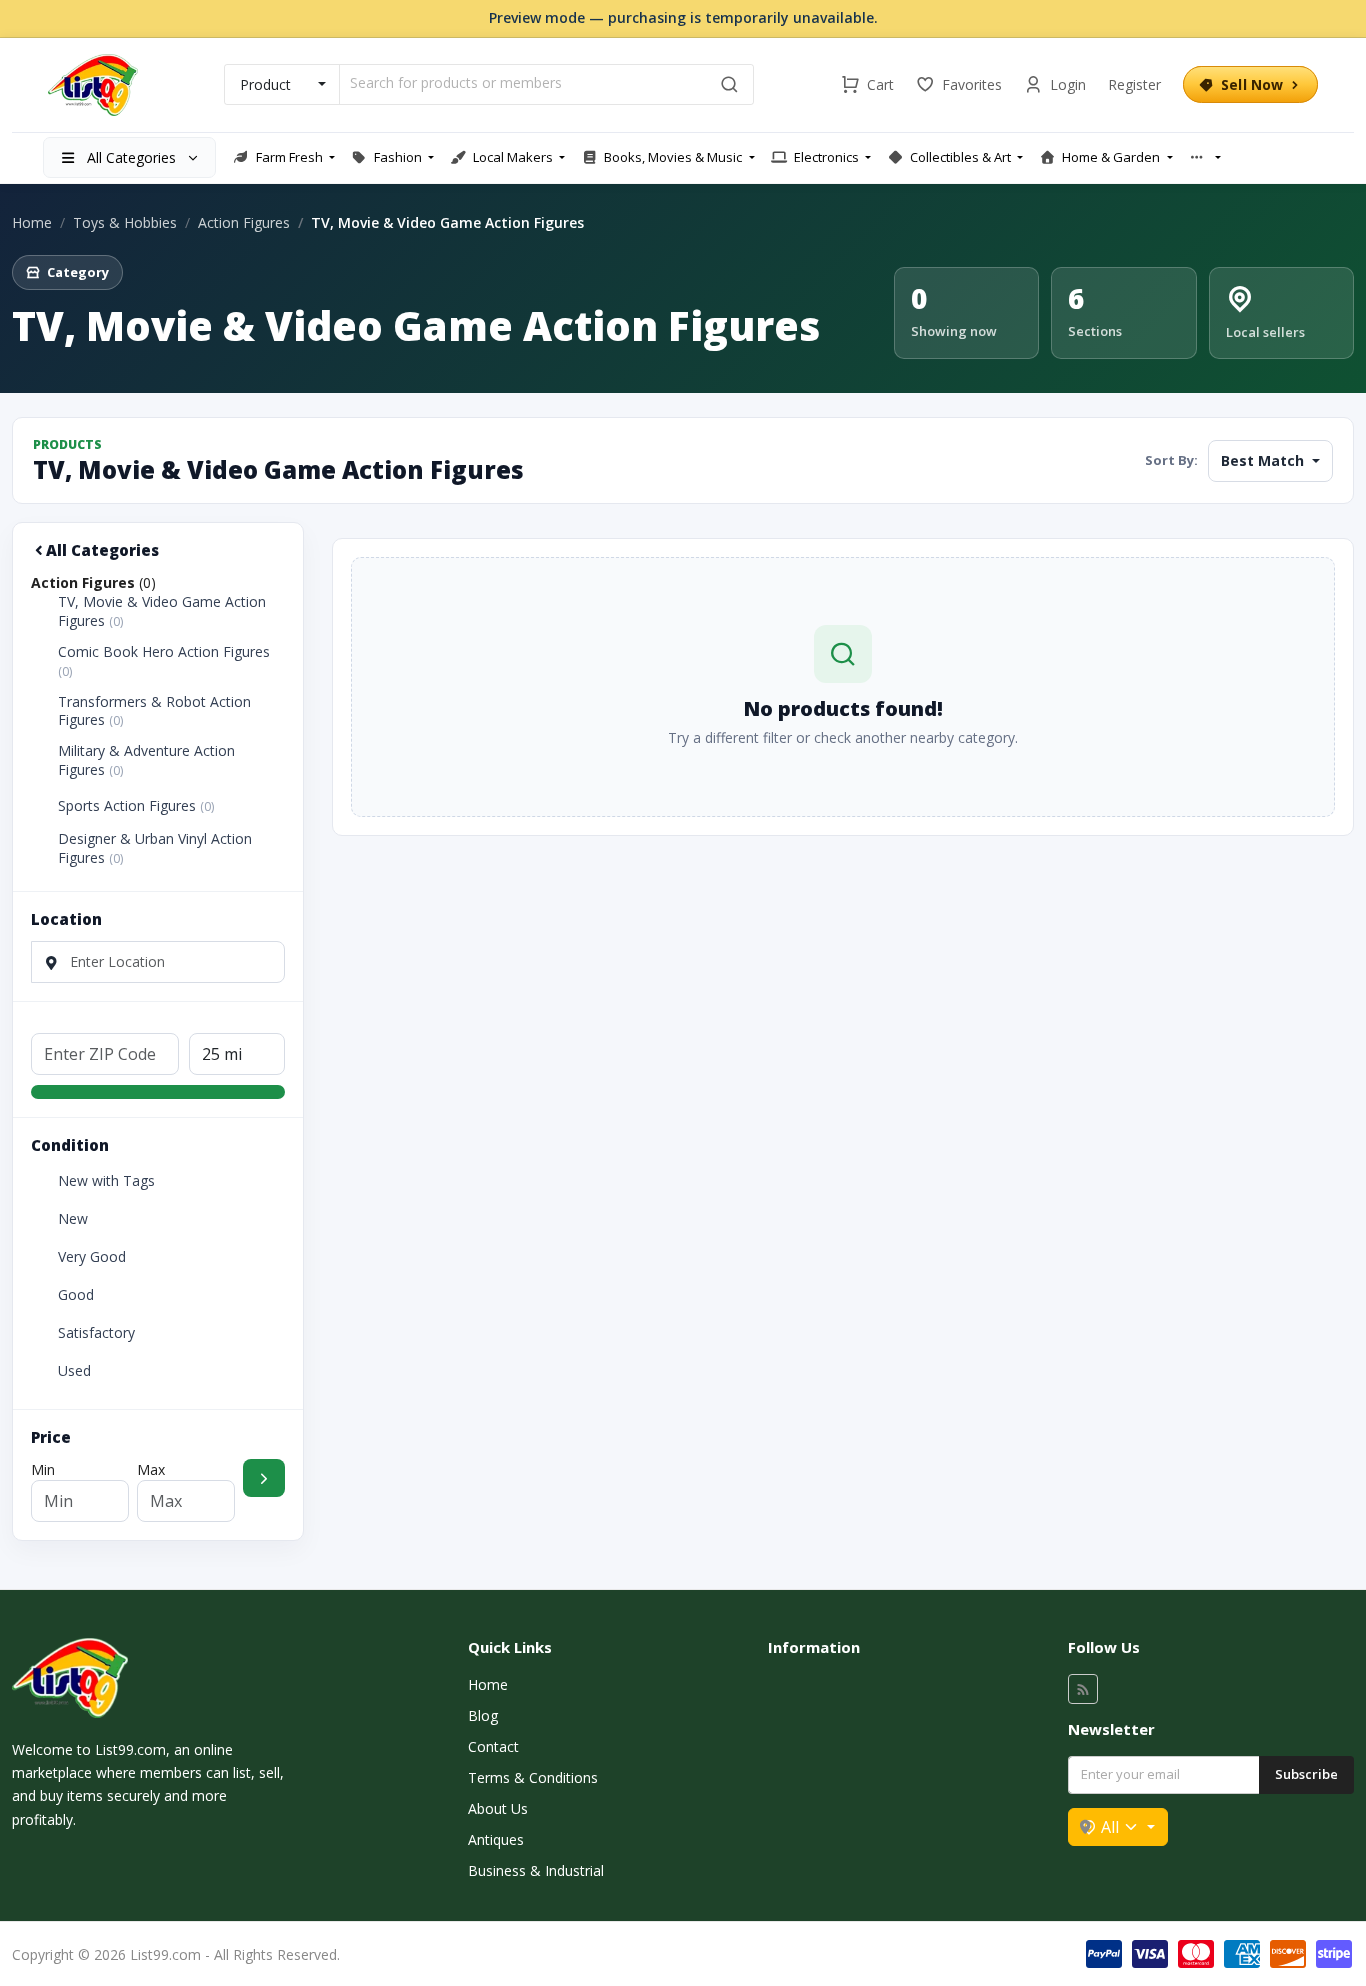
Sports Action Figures (136, 806)
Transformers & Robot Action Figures (154, 711)
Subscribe (1306, 1774)
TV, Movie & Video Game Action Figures (162, 611)
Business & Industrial (536, 1870)
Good (76, 1295)
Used (74, 1371)
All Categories (102, 550)
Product (265, 84)
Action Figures (244, 222)
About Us (498, 1808)
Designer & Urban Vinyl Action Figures (155, 848)
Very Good (92, 1257)
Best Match (1264, 460)
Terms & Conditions (533, 1777)
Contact (493, 1746)
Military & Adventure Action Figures (146, 760)
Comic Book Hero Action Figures (164, 661)
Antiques (496, 1839)
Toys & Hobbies (125, 222)
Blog (483, 1715)
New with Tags (106, 1181)
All (1110, 1827)
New (73, 1219)
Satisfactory (96, 1333)
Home (32, 222)
